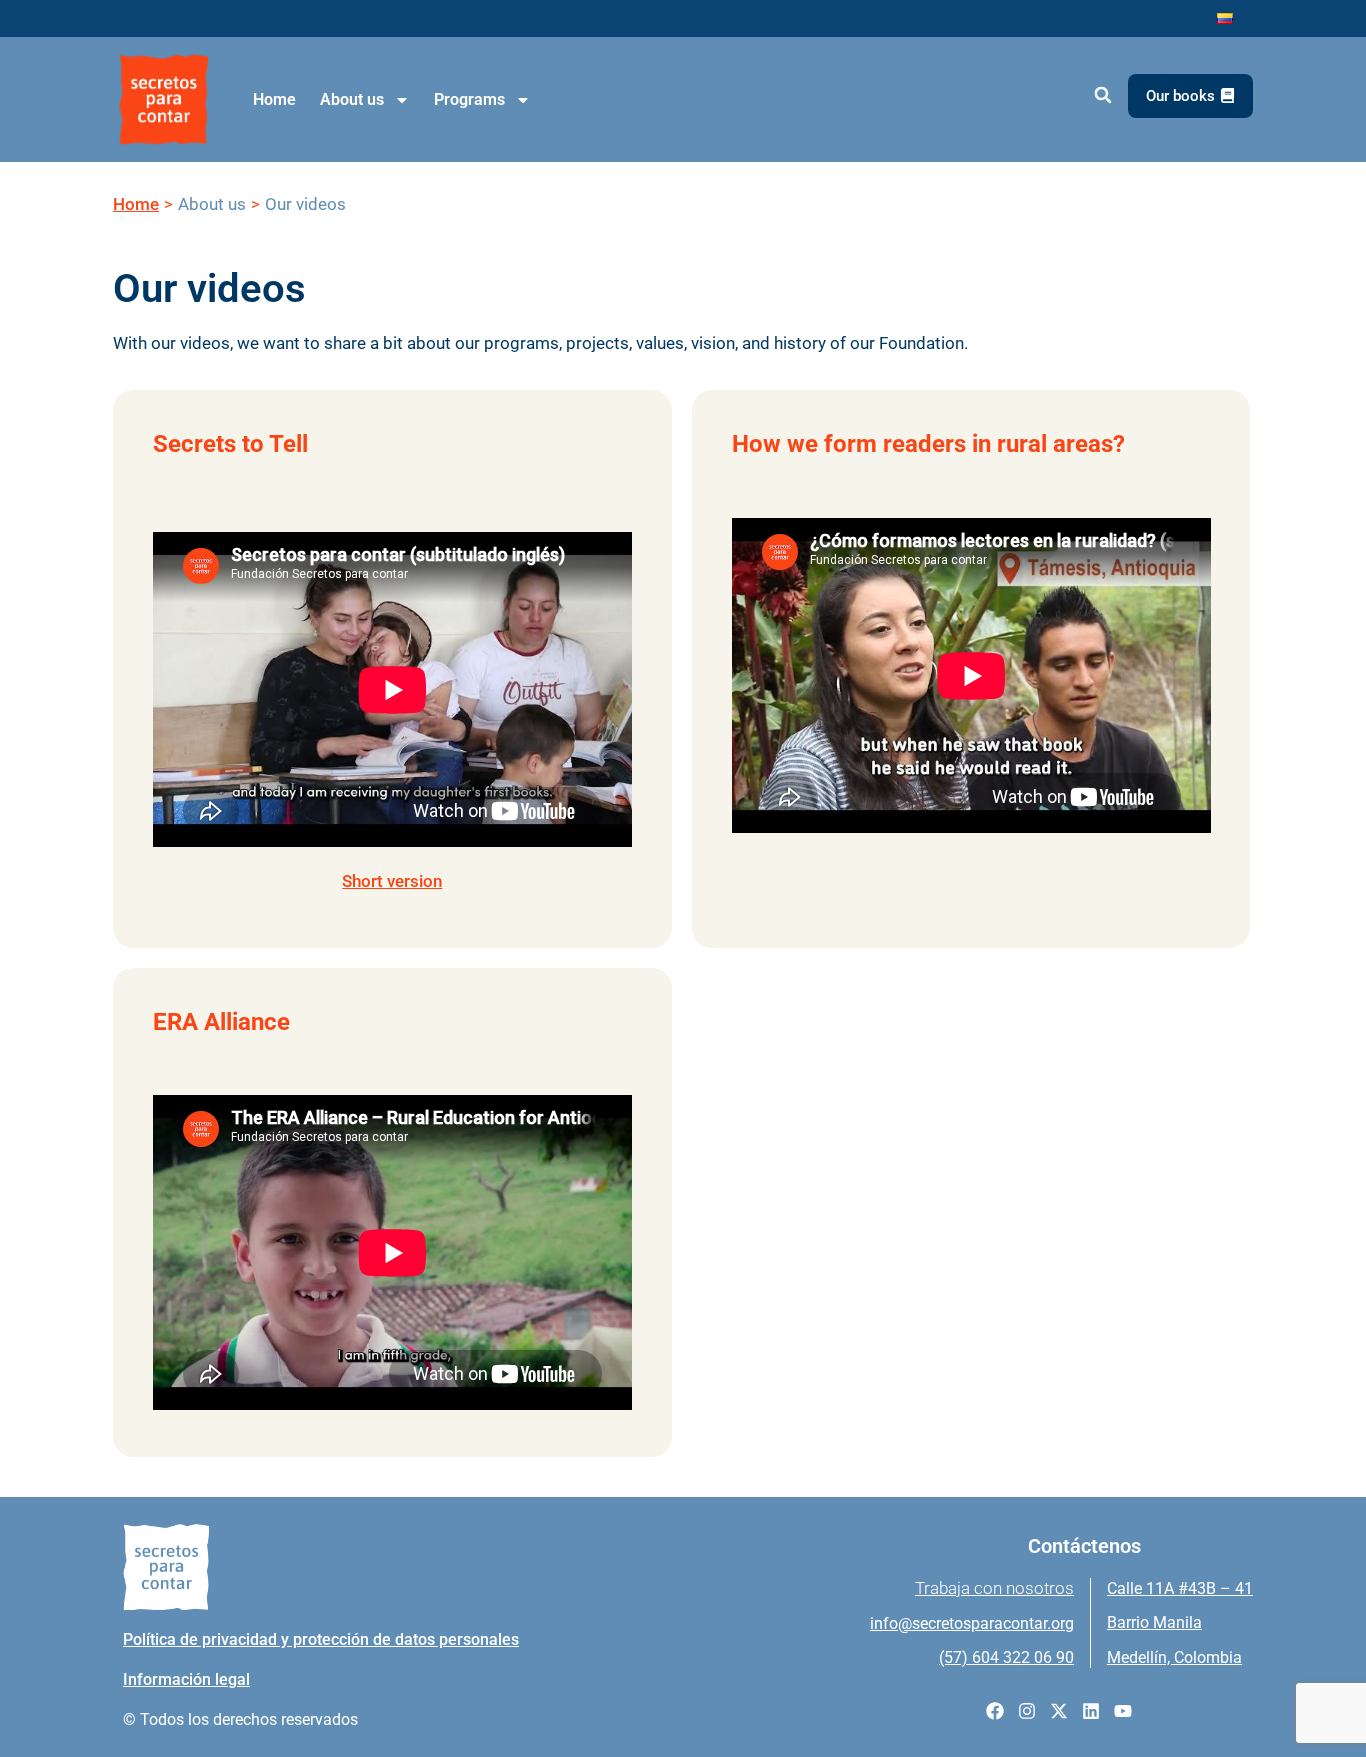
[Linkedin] (1091, 1711)
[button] (1102, 95)
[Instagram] (1027, 1711)
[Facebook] (995, 1711)
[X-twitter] (1059, 1711)
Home (274, 99)
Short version (392, 881)
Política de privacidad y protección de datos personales (321, 1639)
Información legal (186, 1679)
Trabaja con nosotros (994, 1588)
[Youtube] (1123, 1711)
